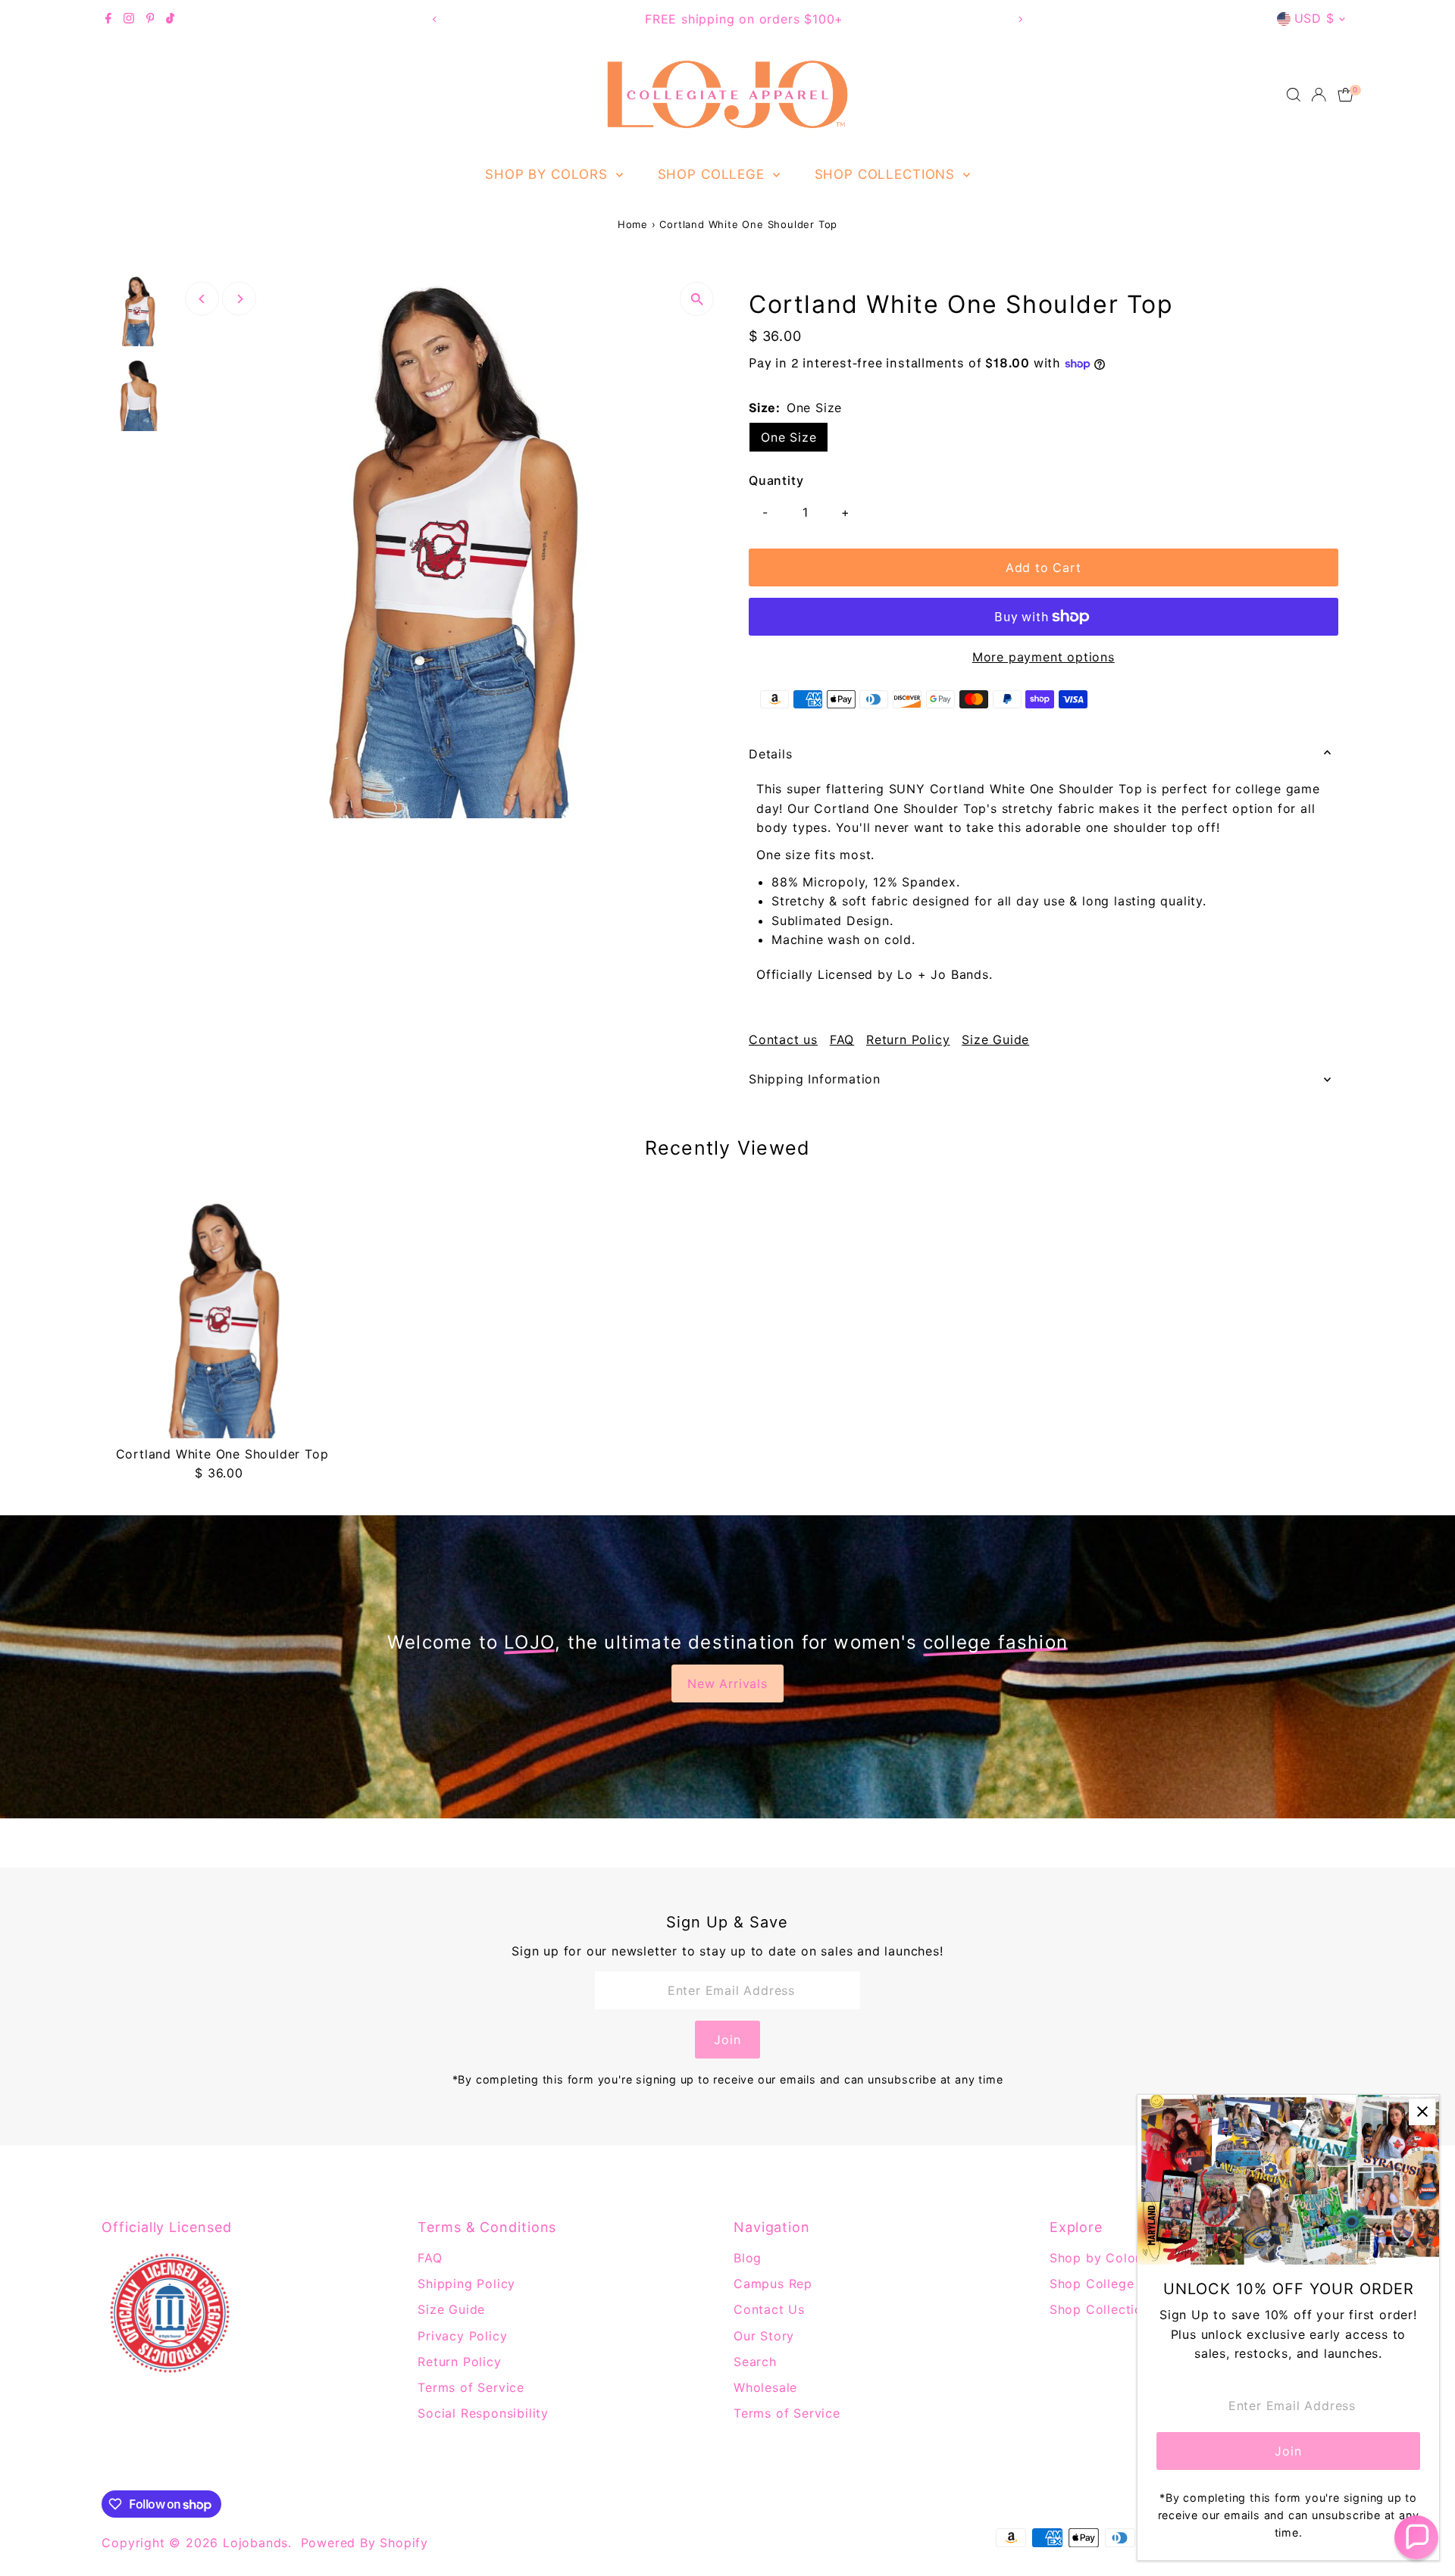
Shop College (713, 174)
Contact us (783, 1039)
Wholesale (765, 2387)
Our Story (764, 2336)
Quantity (776, 480)
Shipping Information (815, 1079)
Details (771, 754)
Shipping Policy (466, 2284)
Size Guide (995, 1039)
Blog (748, 2258)
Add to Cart (1044, 567)
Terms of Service (471, 2387)
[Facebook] (108, 19)
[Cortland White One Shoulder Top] (222, 1318)
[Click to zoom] (697, 299)
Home (633, 224)
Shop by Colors (549, 174)
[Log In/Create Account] (1319, 95)
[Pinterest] (150, 19)
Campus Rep (773, 2284)
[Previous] (435, 19)
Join (727, 2040)
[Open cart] (1345, 95)
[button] (1416, 2537)
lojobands (255, 2543)
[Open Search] (1294, 95)
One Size (789, 437)
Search (755, 2362)
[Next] (1020, 19)
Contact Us (769, 2309)
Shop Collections (887, 174)
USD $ (1314, 18)
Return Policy (908, 1039)
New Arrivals (727, 1683)
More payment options (1044, 657)
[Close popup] (1422, 2112)
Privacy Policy (462, 2336)
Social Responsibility (483, 2413)
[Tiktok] (170, 19)
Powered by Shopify (365, 2543)
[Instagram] (129, 19)
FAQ (842, 1039)
